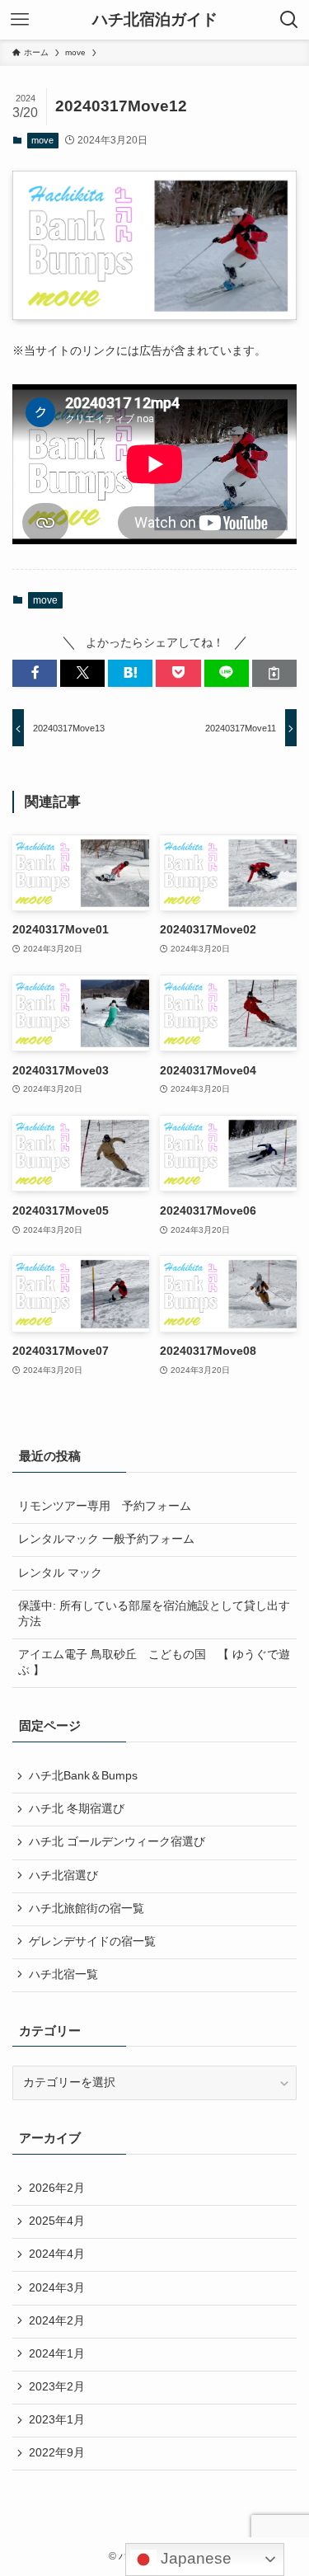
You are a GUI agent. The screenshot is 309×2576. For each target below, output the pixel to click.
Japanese (194, 2558)
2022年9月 (57, 2453)
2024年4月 (57, 2254)
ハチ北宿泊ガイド (155, 20)
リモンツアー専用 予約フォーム (105, 1506)
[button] (35, 673)
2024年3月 (57, 2288)
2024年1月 (57, 2354)
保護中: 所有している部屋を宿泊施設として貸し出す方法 (154, 1614)
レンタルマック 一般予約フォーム (106, 1539)
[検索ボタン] (289, 20)
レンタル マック (60, 1573)
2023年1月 (57, 2420)
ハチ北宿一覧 (63, 1974)
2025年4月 (57, 2221)
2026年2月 (57, 2188)
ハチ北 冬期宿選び (77, 1809)
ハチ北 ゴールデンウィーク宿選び (117, 1842)
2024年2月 (57, 2321)
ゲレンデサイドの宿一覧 (92, 1941)
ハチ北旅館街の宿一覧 (87, 1908)
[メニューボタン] (20, 20)
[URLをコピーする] (274, 673)
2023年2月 (57, 2387)
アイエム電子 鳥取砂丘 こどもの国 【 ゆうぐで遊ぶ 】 (154, 1662)
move (42, 140)
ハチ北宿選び (63, 1876)
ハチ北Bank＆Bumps (83, 1776)
